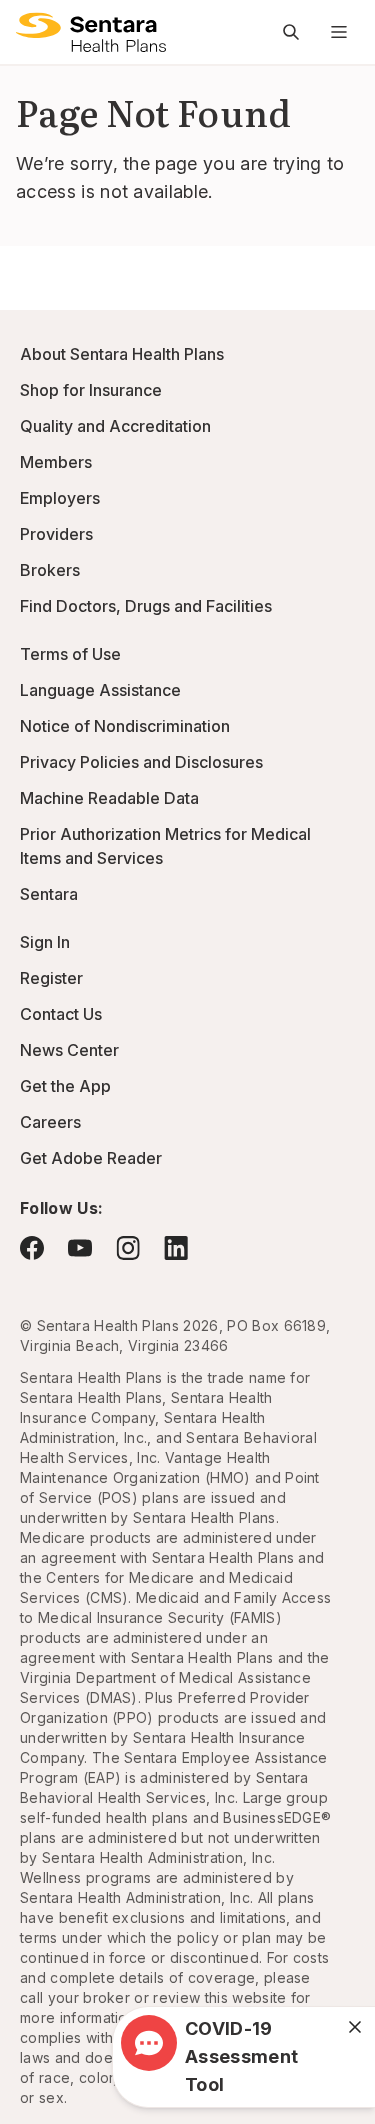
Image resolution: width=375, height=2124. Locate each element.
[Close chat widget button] (355, 2027)
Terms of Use (70, 654)
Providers (56, 534)
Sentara (49, 894)
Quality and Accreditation (115, 426)
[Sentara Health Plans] (91, 32)
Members (56, 462)
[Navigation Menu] (339, 32)
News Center (69, 1050)
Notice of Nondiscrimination (125, 726)
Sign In (45, 942)
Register (51, 978)
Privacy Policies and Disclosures (141, 762)
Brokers (50, 570)
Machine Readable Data (109, 798)
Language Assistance (100, 690)
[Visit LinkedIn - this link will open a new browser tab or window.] (176, 1247)
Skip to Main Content (30, 28)
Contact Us (61, 1014)
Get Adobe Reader (91, 1158)
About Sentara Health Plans (122, 354)
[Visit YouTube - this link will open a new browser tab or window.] (80, 1248)
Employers (60, 498)
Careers (50, 1122)
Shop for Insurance (91, 390)
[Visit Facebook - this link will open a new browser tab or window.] (32, 1248)
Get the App (65, 1086)
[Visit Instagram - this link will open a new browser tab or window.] (128, 1247)
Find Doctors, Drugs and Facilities (146, 606)
